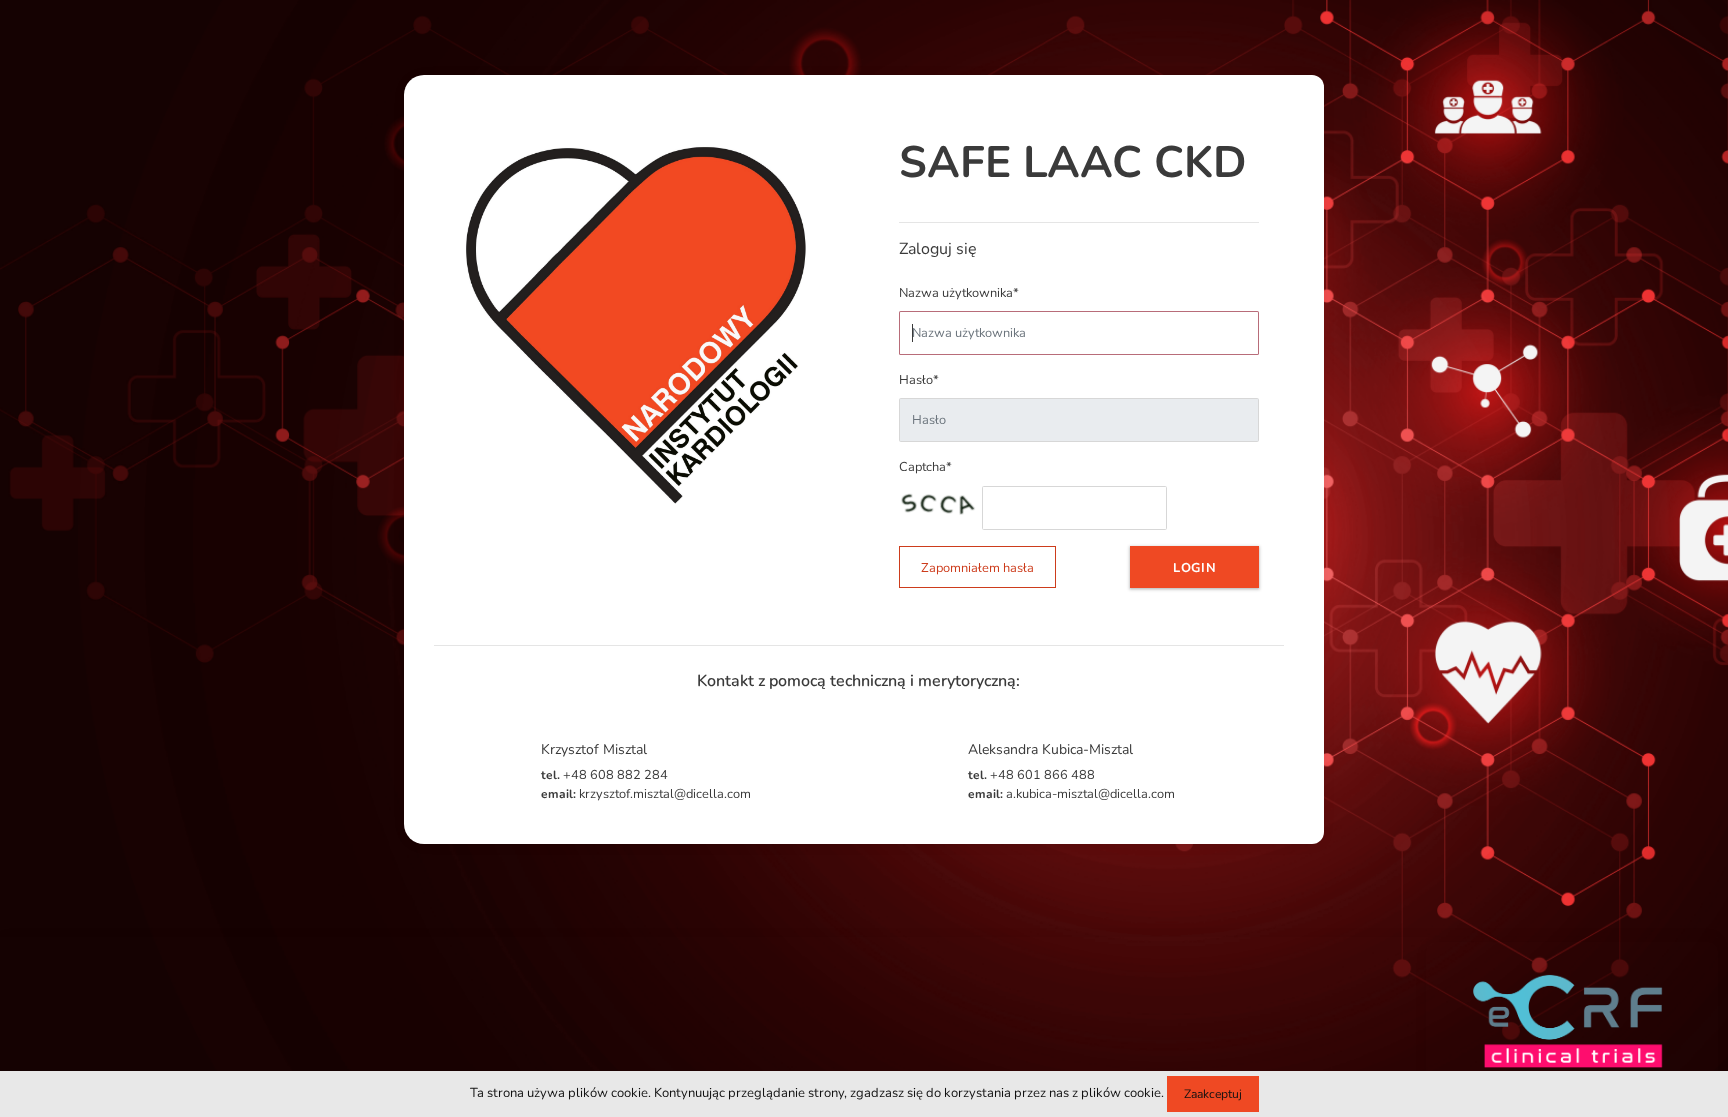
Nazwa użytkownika (959, 293)
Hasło (919, 380)
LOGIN (1195, 568)
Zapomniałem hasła (977, 568)
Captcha (925, 467)
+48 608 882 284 (604, 775)
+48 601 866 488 (1031, 775)
